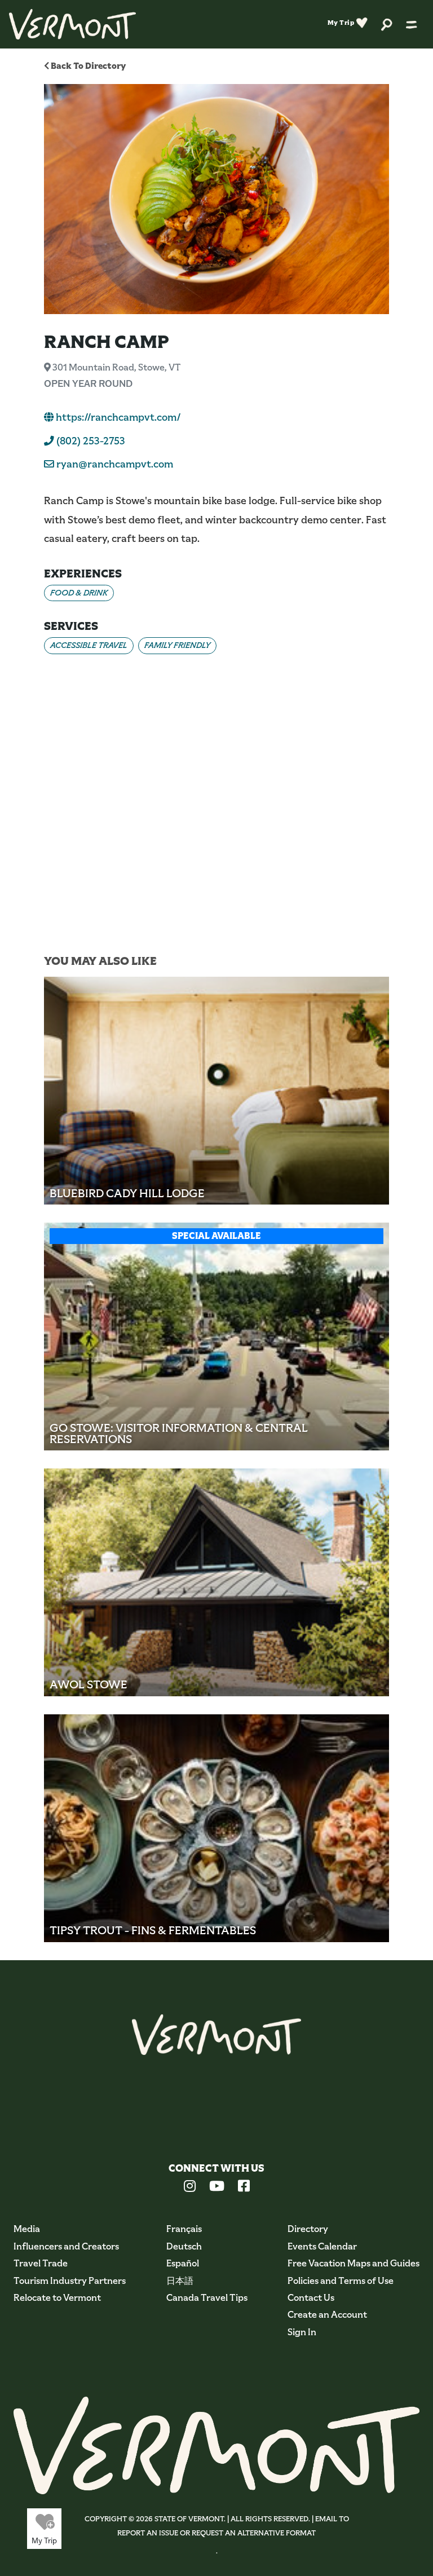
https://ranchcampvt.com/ (117, 417)
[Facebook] (244, 2187)
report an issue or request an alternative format (216, 2533)
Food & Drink (79, 593)
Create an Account (327, 2315)
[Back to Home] (72, 24)
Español (183, 2263)
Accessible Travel (89, 645)
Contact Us (311, 2298)
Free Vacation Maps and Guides (354, 2263)
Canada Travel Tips (207, 2298)
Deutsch (184, 2246)
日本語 (180, 2281)
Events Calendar (322, 2246)
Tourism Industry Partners (70, 2281)
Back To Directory (87, 66)
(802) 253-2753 (90, 441)
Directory (308, 2229)
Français (184, 2229)
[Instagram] (190, 2187)
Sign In (302, 2332)
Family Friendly (177, 645)
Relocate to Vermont (57, 2298)
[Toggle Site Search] (387, 24)
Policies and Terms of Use (341, 2281)
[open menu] (412, 24)
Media (27, 2229)
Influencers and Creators (66, 2246)
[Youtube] (217, 2187)
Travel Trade (41, 2263)
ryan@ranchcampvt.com (115, 464)
